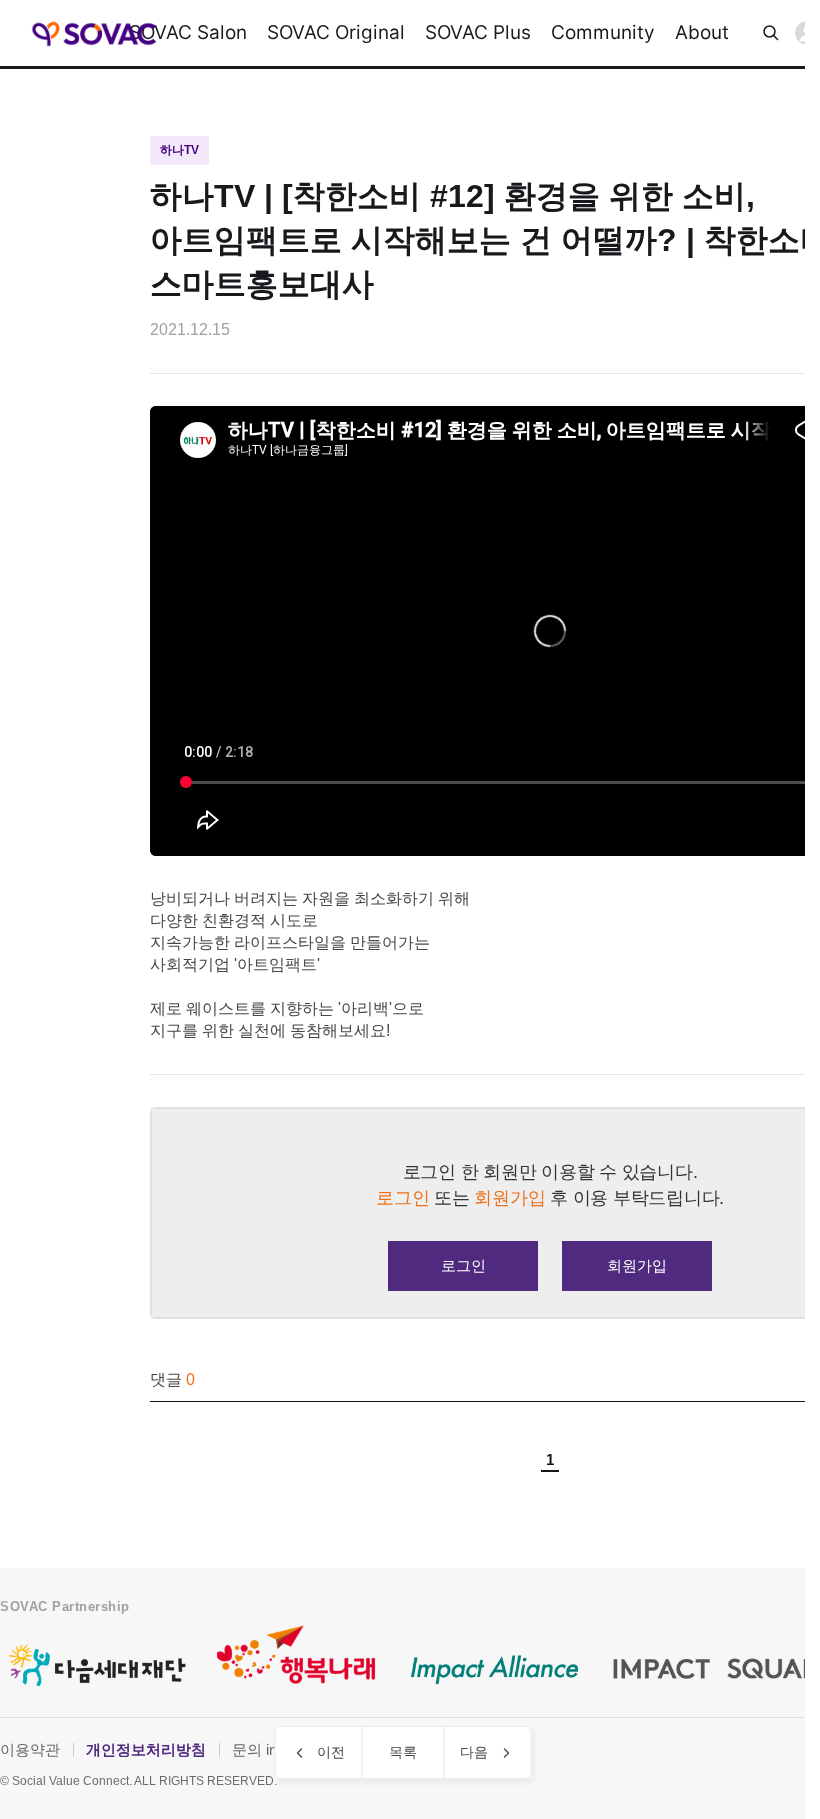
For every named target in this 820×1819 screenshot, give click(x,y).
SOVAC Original (336, 32)
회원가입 (637, 1265)
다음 (474, 1752)
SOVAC (94, 33)
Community (603, 32)
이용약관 (30, 1749)
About (702, 32)
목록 (403, 1752)
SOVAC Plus (478, 32)
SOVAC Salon (188, 32)
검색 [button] (771, 33)
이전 (331, 1752)
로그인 (463, 1265)
